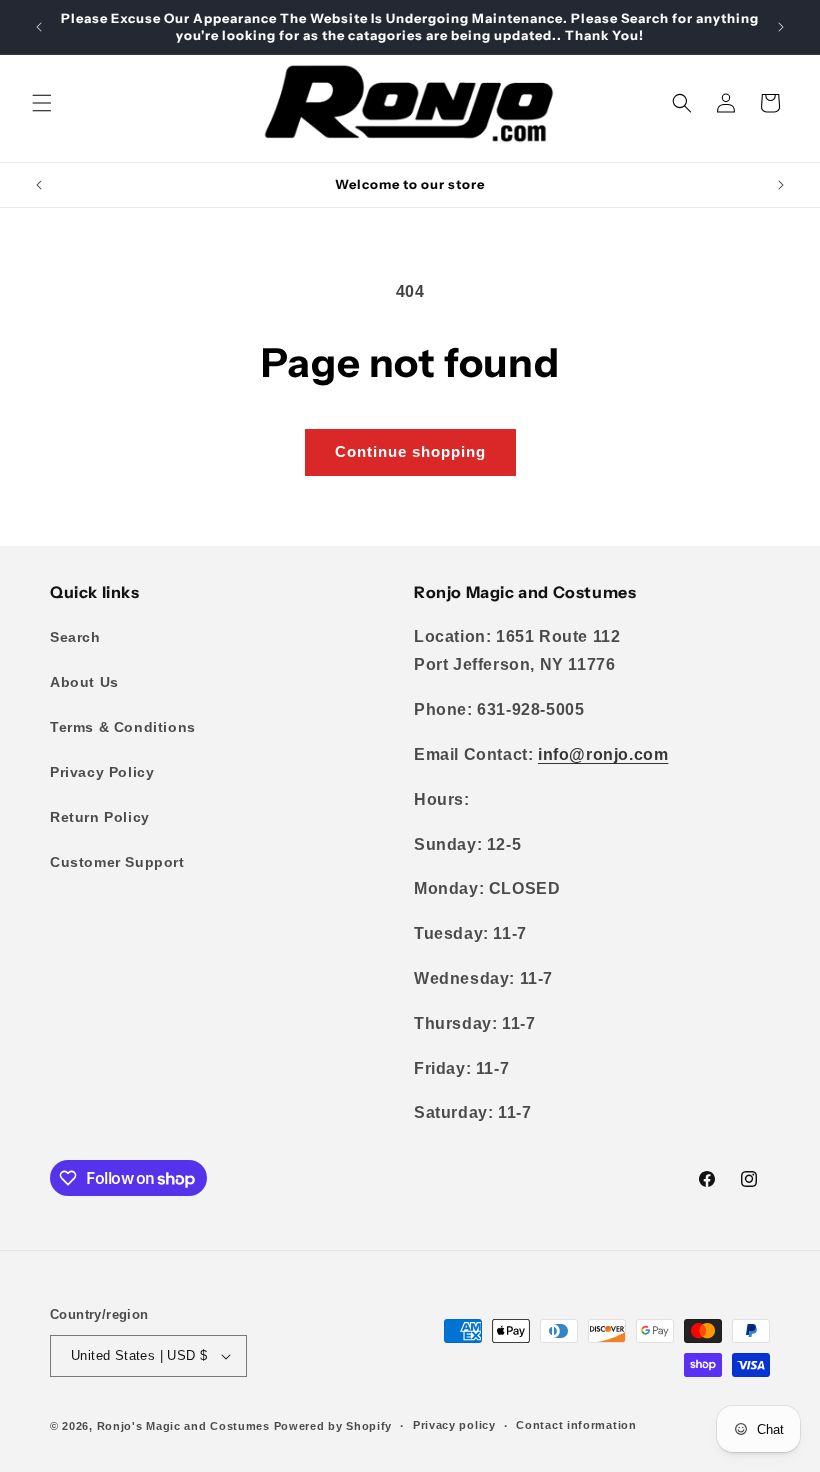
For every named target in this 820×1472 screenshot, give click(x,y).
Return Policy (100, 817)
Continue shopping (410, 451)
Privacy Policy (102, 772)
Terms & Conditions (123, 727)
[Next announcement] (781, 27)
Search (75, 637)
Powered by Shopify (333, 1426)
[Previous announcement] (39, 27)
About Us (84, 682)
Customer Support (117, 862)
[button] (42, 103)
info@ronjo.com (603, 754)
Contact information (576, 1425)
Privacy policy (454, 1425)
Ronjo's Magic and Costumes (183, 1426)
